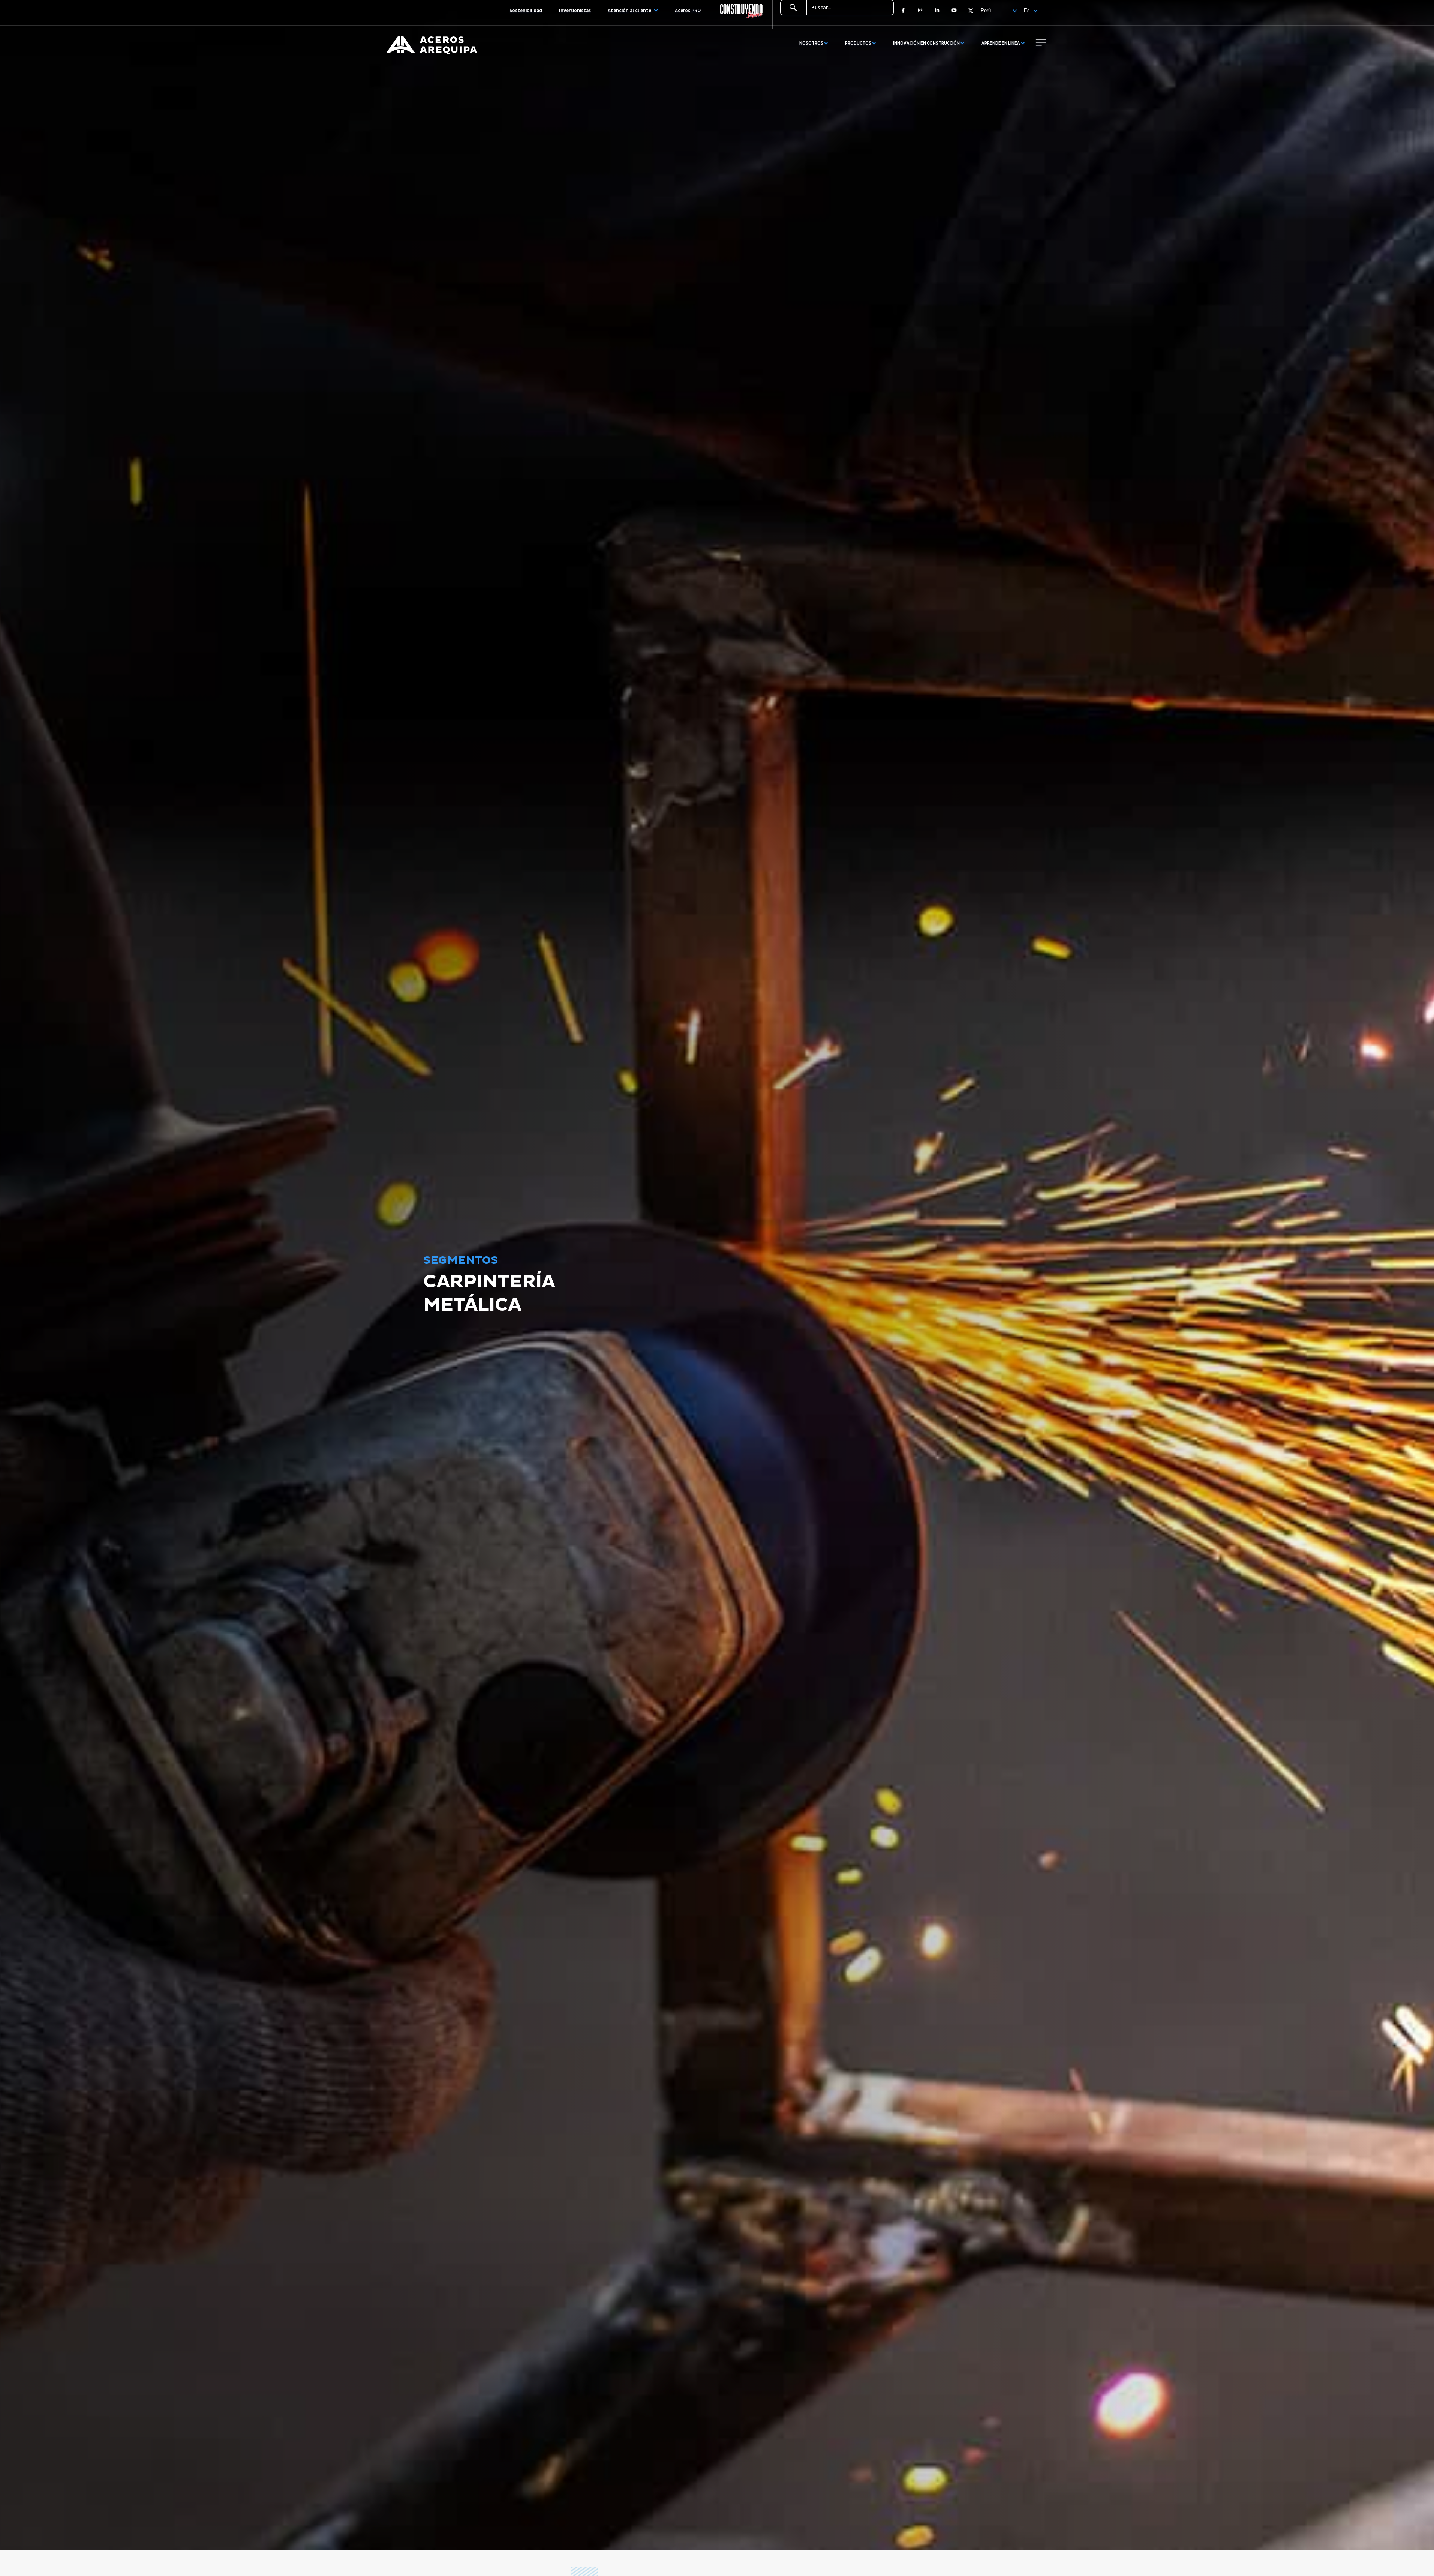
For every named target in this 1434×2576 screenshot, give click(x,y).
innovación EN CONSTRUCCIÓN (927, 43)
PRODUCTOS (859, 43)
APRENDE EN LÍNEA (1001, 43)
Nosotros (812, 43)
